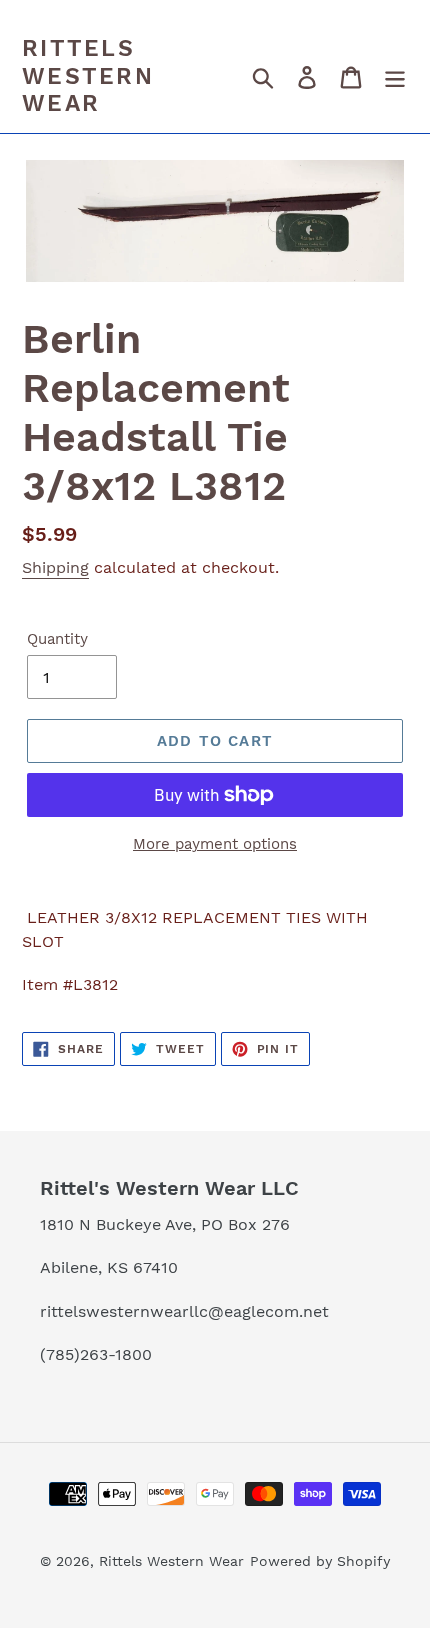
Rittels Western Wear (88, 76)
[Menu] (395, 77)
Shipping (55, 567)
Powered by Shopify (320, 1561)
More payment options (215, 844)
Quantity (57, 639)
